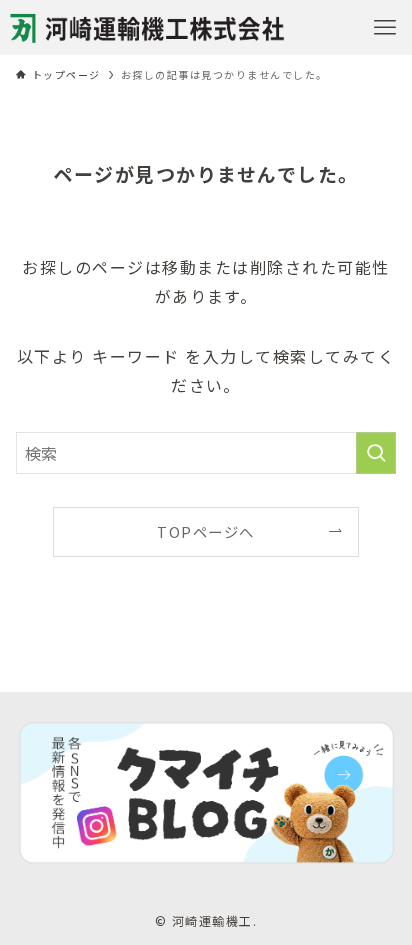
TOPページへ (205, 531)
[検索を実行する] (376, 453)
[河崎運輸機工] (148, 27)
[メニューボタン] (384, 27)
